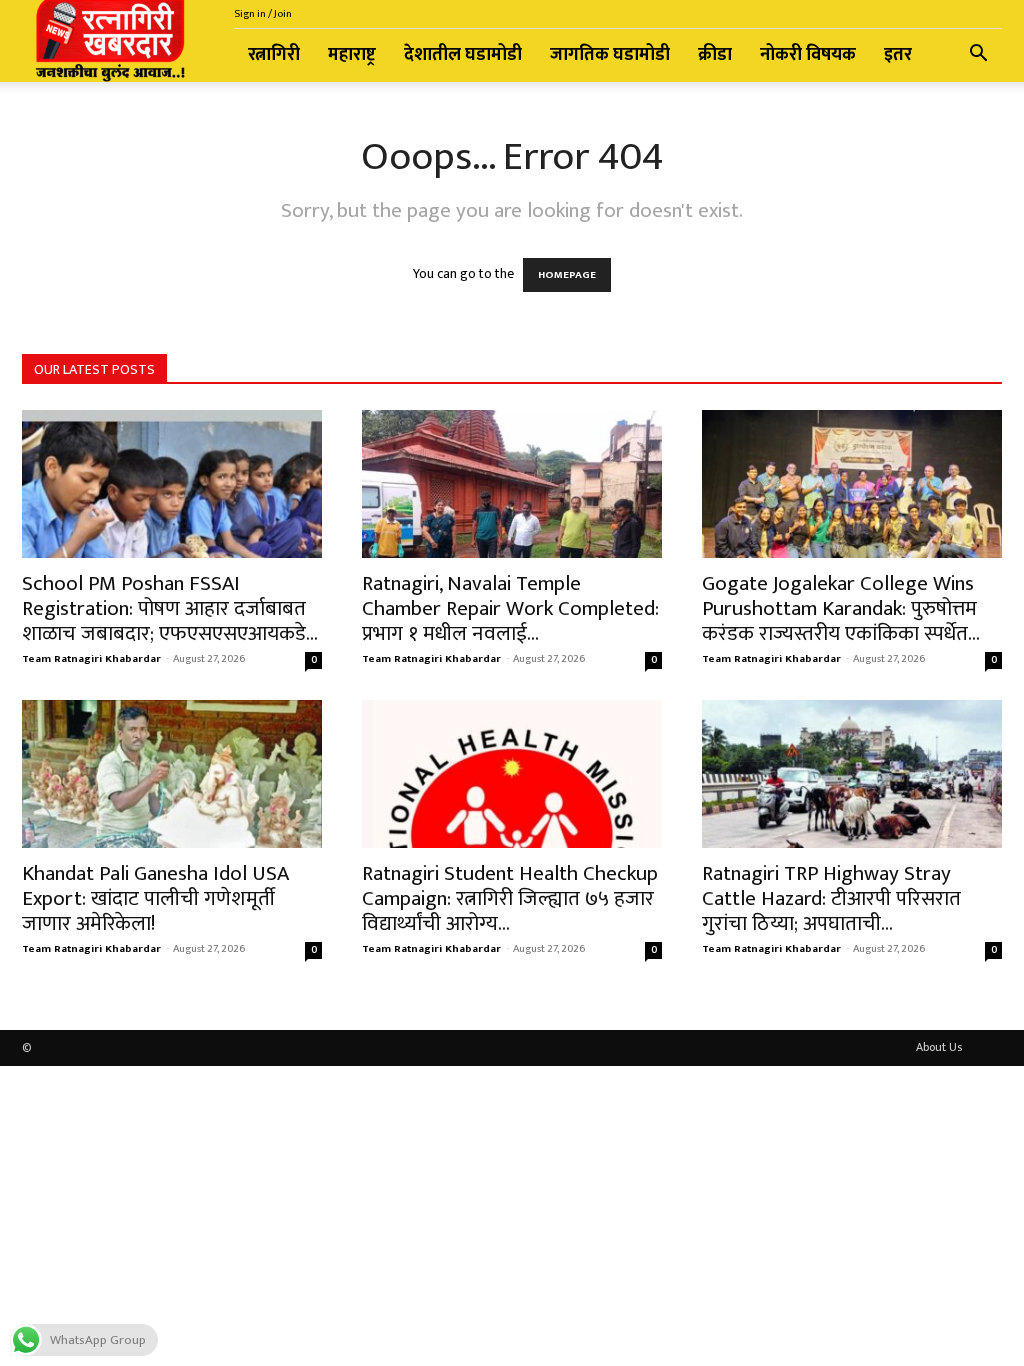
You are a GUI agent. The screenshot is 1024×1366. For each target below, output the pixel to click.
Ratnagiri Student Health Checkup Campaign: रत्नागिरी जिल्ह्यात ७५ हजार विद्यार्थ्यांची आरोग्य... (510, 898)
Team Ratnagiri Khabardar (91, 659)
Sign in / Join (263, 14)
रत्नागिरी (274, 55)
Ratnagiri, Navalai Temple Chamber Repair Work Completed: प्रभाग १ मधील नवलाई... (510, 608)
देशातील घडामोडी (463, 55)
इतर (898, 55)
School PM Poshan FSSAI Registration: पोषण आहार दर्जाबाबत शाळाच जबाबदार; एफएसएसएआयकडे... (170, 608)
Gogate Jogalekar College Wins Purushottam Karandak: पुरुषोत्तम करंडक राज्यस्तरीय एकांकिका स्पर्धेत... (841, 608)
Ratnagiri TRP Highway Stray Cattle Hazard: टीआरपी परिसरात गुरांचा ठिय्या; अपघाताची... (831, 898)
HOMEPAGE (567, 275)
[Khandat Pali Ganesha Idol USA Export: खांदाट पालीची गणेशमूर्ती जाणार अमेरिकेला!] (172, 774)
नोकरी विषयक (808, 55)
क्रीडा (715, 55)
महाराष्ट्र (352, 55)
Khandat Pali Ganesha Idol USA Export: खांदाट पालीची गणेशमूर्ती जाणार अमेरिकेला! (155, 898)
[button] (978, 56)
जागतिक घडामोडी (610, 55)
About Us (939, 1047)
